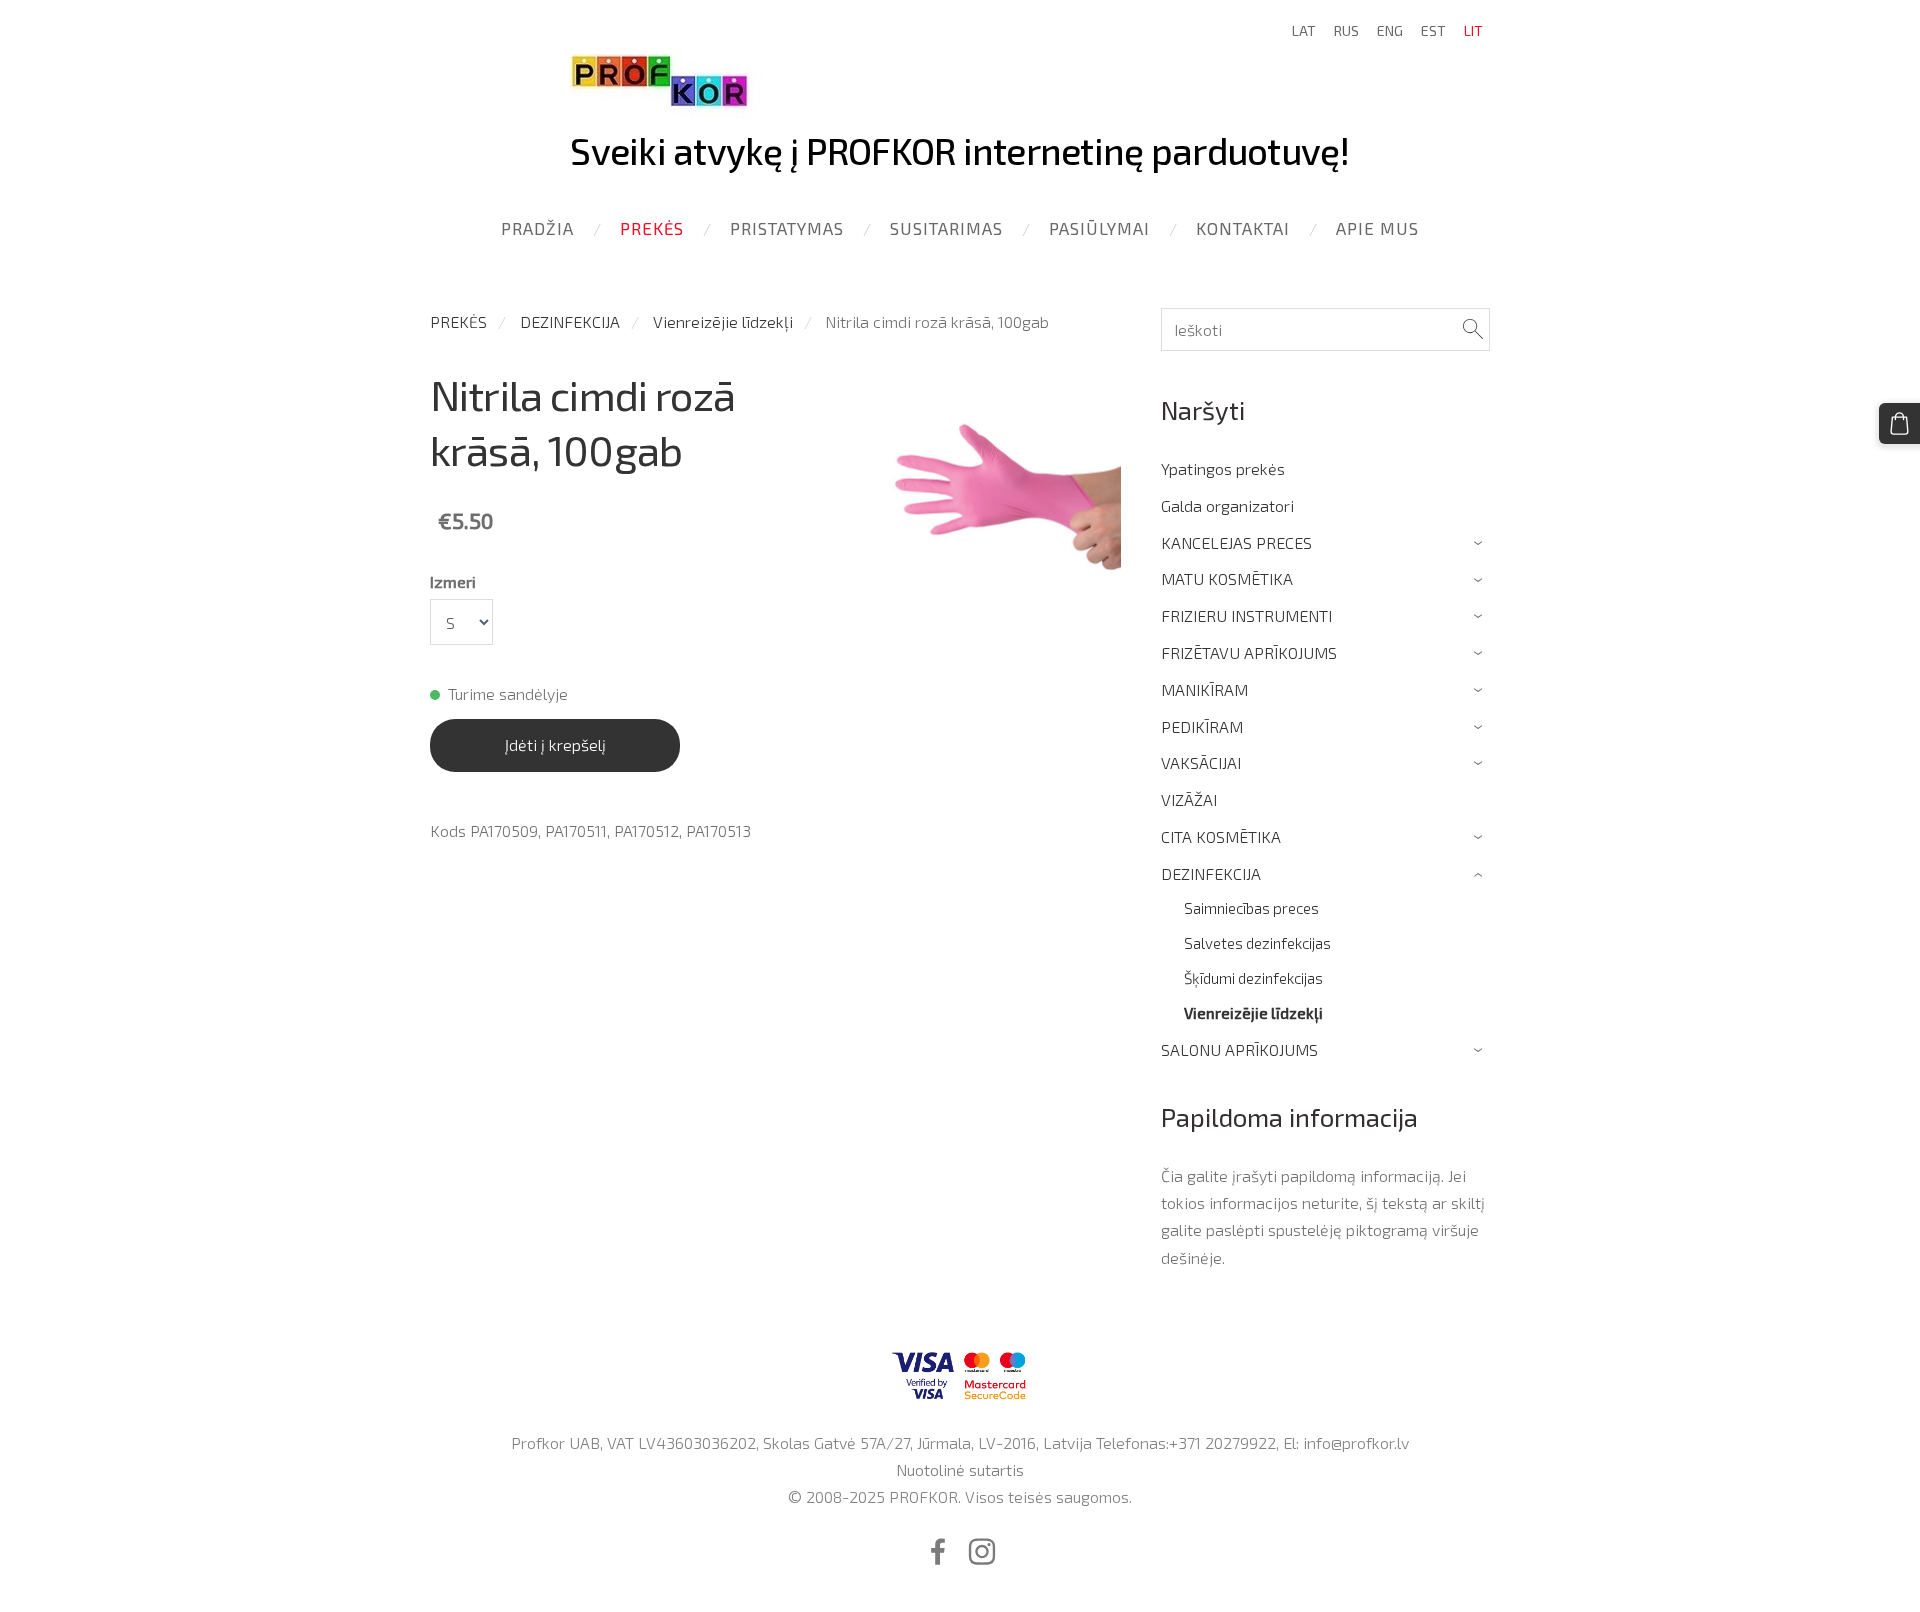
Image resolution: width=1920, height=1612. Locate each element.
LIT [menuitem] (1473, 30)
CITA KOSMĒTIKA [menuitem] (1221, 836)
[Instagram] (982, 1551)
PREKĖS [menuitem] (652, 228)
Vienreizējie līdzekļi (723, 321)
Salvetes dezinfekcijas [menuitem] (1257, 943)
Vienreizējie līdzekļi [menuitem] (1253, 1013)
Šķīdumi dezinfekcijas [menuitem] (1253, 978)
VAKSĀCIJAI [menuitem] (1201, 762)
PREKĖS (458, 321)
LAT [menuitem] (1304, 30)
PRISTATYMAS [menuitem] (787, 228)
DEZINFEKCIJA (570, 321)
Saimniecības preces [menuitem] (1251, 908)
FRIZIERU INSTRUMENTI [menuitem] (1246, 615)
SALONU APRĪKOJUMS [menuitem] (1239, 1049)
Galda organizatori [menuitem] (1227, 505)
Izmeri (453, 581)
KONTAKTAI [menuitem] (1243, 228)
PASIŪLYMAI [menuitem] (1099, 228)
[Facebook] (938, 1551)
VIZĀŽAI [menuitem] (1189, 799)
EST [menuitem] (1433, 30)
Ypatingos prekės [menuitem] (1223, 468)
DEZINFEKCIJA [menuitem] (1211, 873)
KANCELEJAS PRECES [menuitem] (1236, 542)
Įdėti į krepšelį (555, 744)
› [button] (1480, 543)
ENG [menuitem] (1390, 30)
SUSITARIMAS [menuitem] (946, 228)
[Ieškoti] (1473, 329)
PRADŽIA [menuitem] (537, 228)
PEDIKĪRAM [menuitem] (1202, 726)
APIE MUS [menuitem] (1377, 228)
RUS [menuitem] (1346, 30)
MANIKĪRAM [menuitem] (1204, 689)
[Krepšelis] (1899, 423)
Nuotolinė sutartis (960, 1469)
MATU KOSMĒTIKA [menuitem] (1227, 578)
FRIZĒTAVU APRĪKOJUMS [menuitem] (1249, 652)
